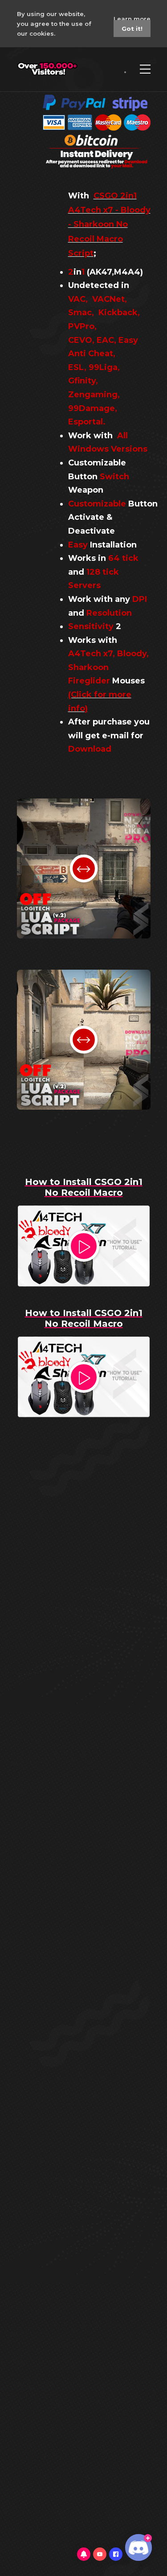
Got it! (132, 29)
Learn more (132, 19)
